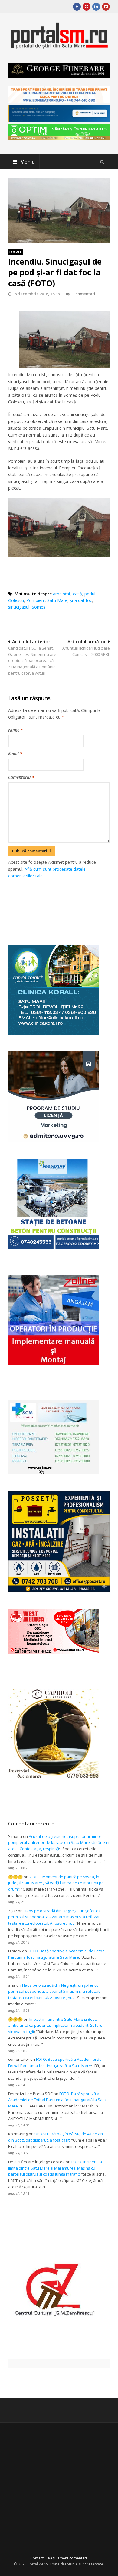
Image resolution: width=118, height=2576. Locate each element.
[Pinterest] (87, 7)
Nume (16, 730)
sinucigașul (19, 607)
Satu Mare (57, 600)
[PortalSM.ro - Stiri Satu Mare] (59, 46)
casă (77, 594)
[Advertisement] (63, 905)
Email (15, 753)
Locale (16, 252)
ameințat (62, 594)
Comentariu (21, 777)
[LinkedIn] (96, 7)
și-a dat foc (81, 600)
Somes (39, 607)
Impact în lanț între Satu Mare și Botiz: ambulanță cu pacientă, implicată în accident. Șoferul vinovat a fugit (56, 2026)
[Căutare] (102, 162)
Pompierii (36, 600)
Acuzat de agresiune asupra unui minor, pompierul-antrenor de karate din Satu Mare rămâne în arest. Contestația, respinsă (59, 1843)
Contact (37, 2558)
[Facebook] (77, 7)
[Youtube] (106, 7)
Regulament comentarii (68, 2558)
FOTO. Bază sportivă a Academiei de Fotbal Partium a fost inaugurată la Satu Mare (57, 2100)
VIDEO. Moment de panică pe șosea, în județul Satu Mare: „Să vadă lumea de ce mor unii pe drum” (56, 1883)
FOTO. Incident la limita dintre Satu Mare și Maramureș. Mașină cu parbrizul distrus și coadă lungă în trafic (55, 2168)
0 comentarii (84, 294)
